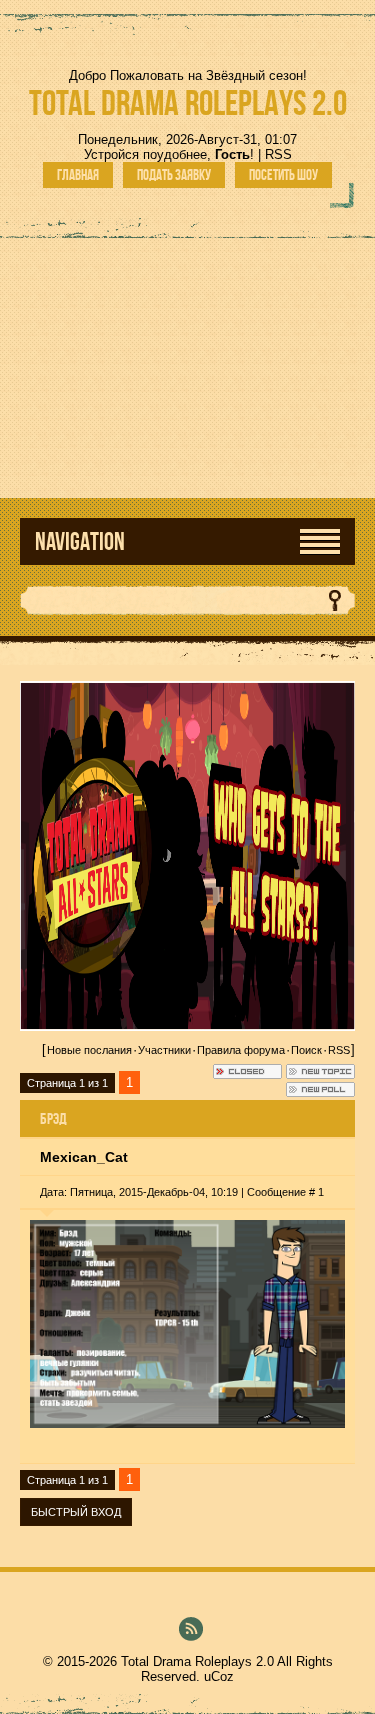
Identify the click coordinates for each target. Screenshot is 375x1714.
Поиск (306, 1050)
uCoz (219, 1676)
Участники (164, 1050)
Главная (78, 175)
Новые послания (89, 1050)
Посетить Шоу (283, 175)
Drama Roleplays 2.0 (188, 102)
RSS (278, 154)
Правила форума (241, 1050)
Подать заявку (174, 175)
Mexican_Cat (84, 1157)
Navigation (80, 541)
